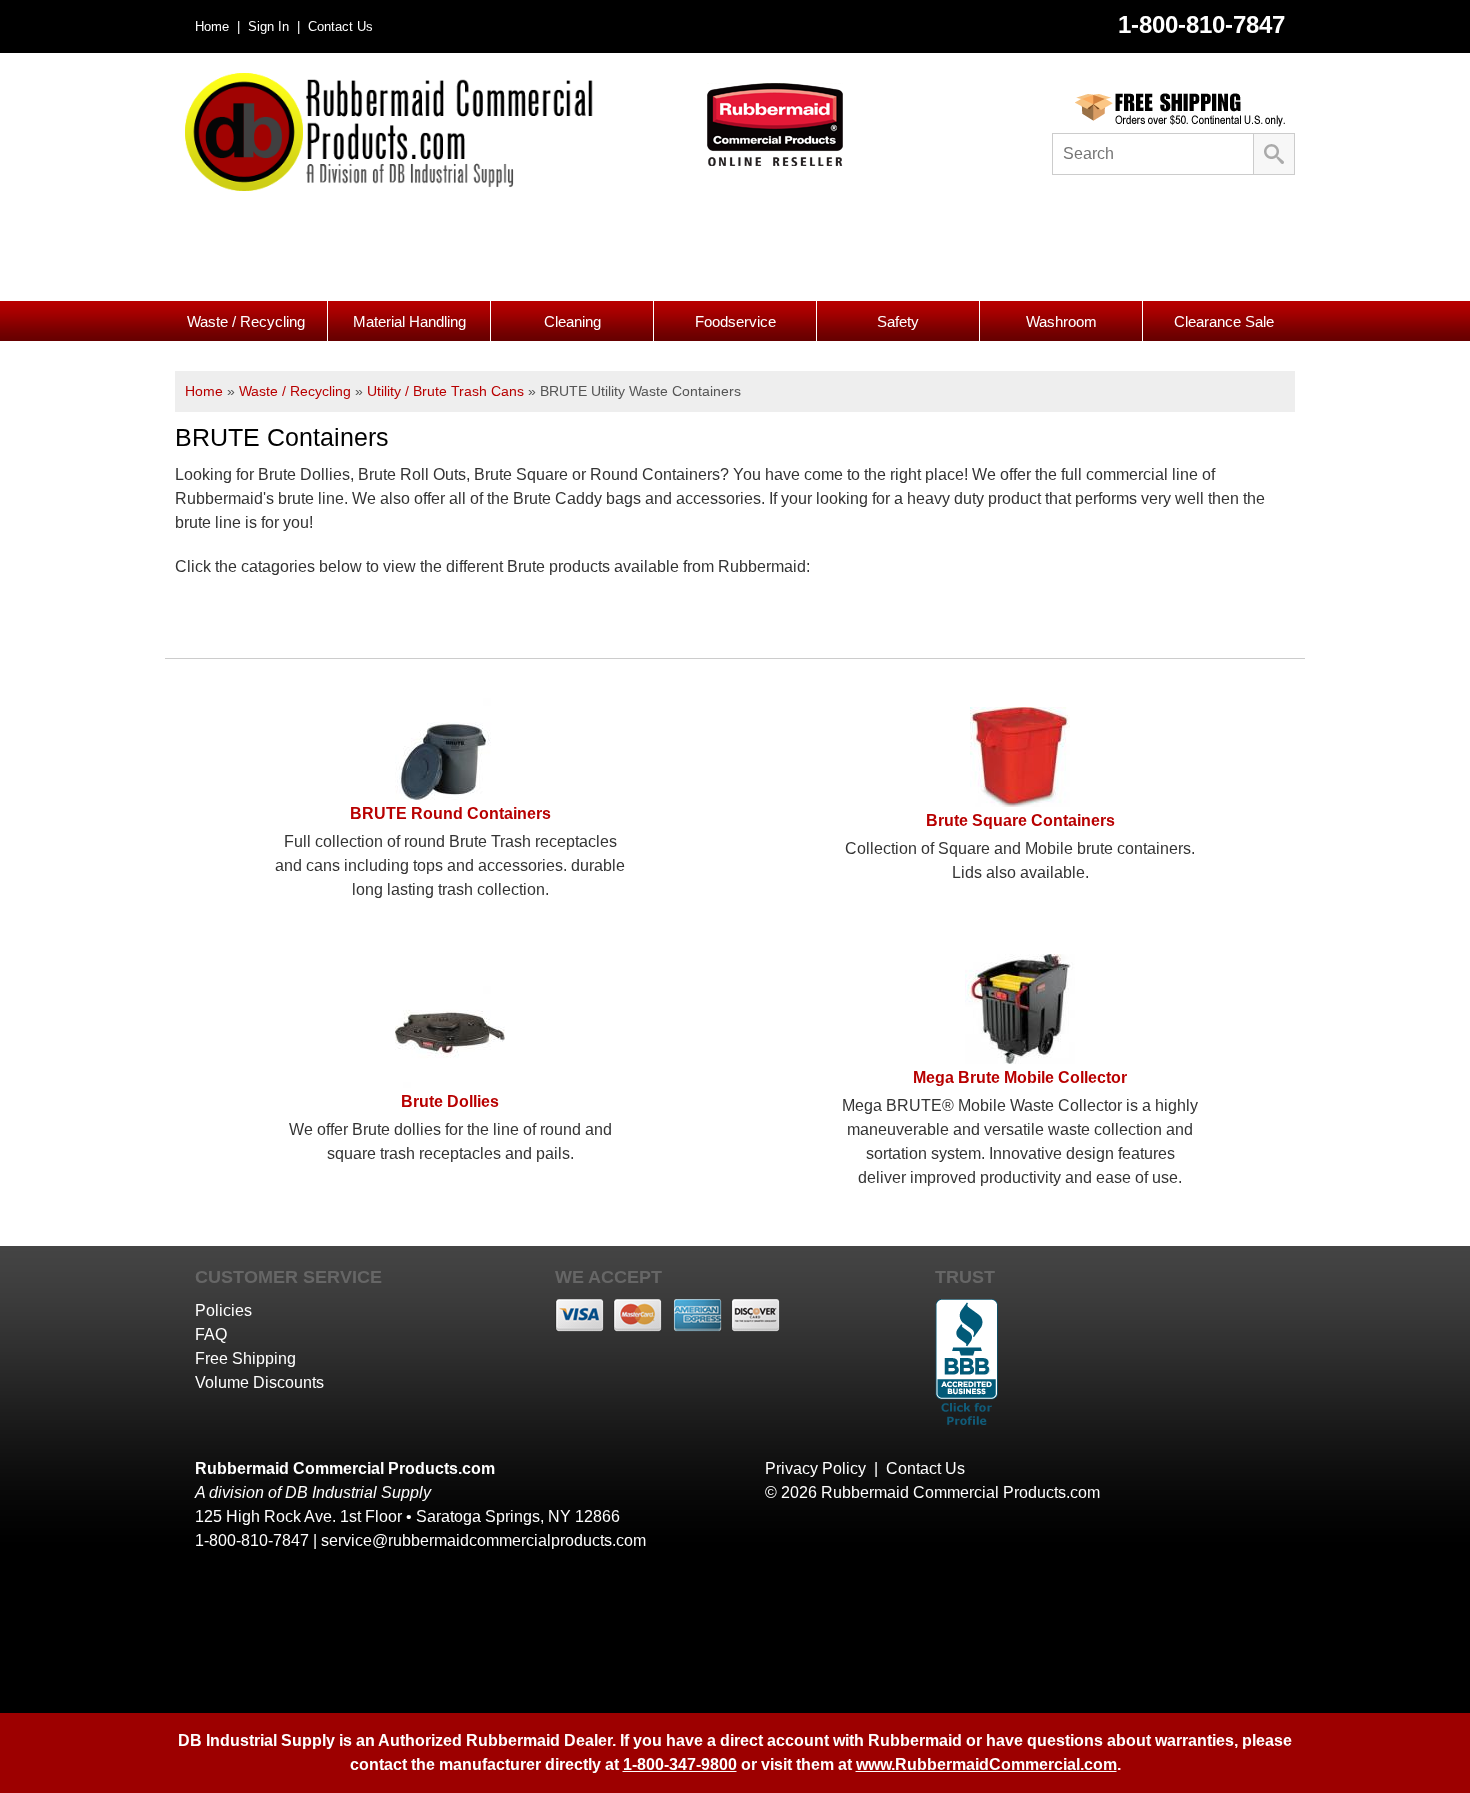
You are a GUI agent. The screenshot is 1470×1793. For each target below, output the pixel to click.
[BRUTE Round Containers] (450, 794)
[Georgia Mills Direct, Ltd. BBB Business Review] (966, 1427)
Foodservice (735, 321)
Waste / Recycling (246, 321)
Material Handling (409, 321)
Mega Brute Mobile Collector (1020, 1077)
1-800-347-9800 (680, 1764)
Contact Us (338, 26)
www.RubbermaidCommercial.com (986, 1764)
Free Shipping (245, 1358)
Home (204, 391)
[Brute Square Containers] (1020, 801)
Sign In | (272, 26)
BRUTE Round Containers (450, 813)
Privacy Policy (815, 1468)
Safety (898, 321)
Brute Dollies (450, 1101)
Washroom (1061, 321)
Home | (217, 26)
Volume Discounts (259, 1382)
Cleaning (572, 321)
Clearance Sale (1224, 321)
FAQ (211, 1334)
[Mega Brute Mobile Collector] (1020, 1058)
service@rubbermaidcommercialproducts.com (483, 1540)
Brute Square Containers (1020, 820)
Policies (223, 1310)
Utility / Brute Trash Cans (445, 391)
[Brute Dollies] (450, 1082)
